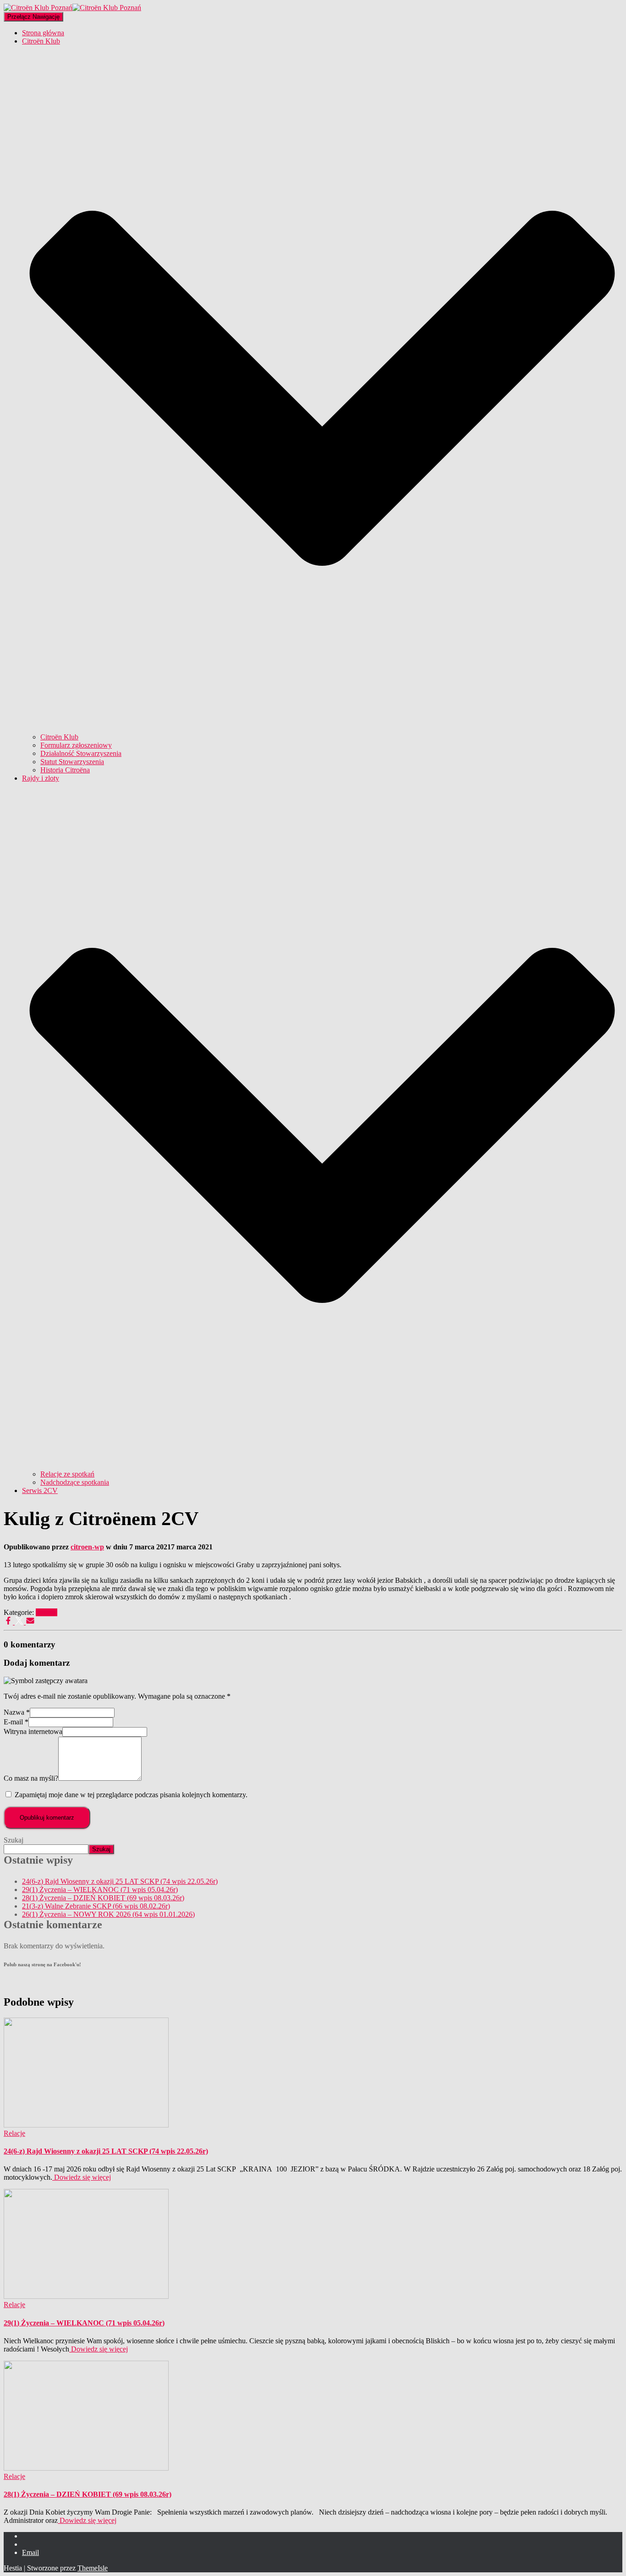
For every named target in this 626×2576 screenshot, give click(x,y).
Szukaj (14, 1840)
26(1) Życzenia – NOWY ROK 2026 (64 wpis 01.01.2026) (108, 1914)
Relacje (47, 1612)
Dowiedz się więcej (82, 2177)
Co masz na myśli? (31, 1778)
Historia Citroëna (65, 770)
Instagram (29, 2547)
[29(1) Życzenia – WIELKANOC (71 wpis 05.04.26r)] (86, 2296)
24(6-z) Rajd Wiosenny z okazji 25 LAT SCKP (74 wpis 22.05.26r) (120, 1881)
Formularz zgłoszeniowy (76, 745)
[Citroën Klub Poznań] (72, 8)
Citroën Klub (59, 737)
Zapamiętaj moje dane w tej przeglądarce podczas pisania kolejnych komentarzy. (131, 1795)
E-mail (16, 1722)
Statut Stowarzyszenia (72, 762)
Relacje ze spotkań (67, 1474)
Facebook (29, 2538)
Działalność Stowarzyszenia (81, 753)
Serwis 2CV (40, 1490)
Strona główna (43, 33)
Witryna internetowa (33, 1731)
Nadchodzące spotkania (75, 1482)
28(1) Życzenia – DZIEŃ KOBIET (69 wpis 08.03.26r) (103, 1898)
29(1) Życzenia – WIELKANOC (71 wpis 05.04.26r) (100, 1890)
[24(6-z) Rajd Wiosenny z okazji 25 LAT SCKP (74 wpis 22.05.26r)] (86, 2125)
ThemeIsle (93, 2568)
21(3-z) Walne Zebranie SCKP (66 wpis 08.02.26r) (96, 1906)
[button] (322, 729)
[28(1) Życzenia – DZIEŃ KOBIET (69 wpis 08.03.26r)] (86, 2468)
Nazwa (17, 1712)
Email (30, 2552)
